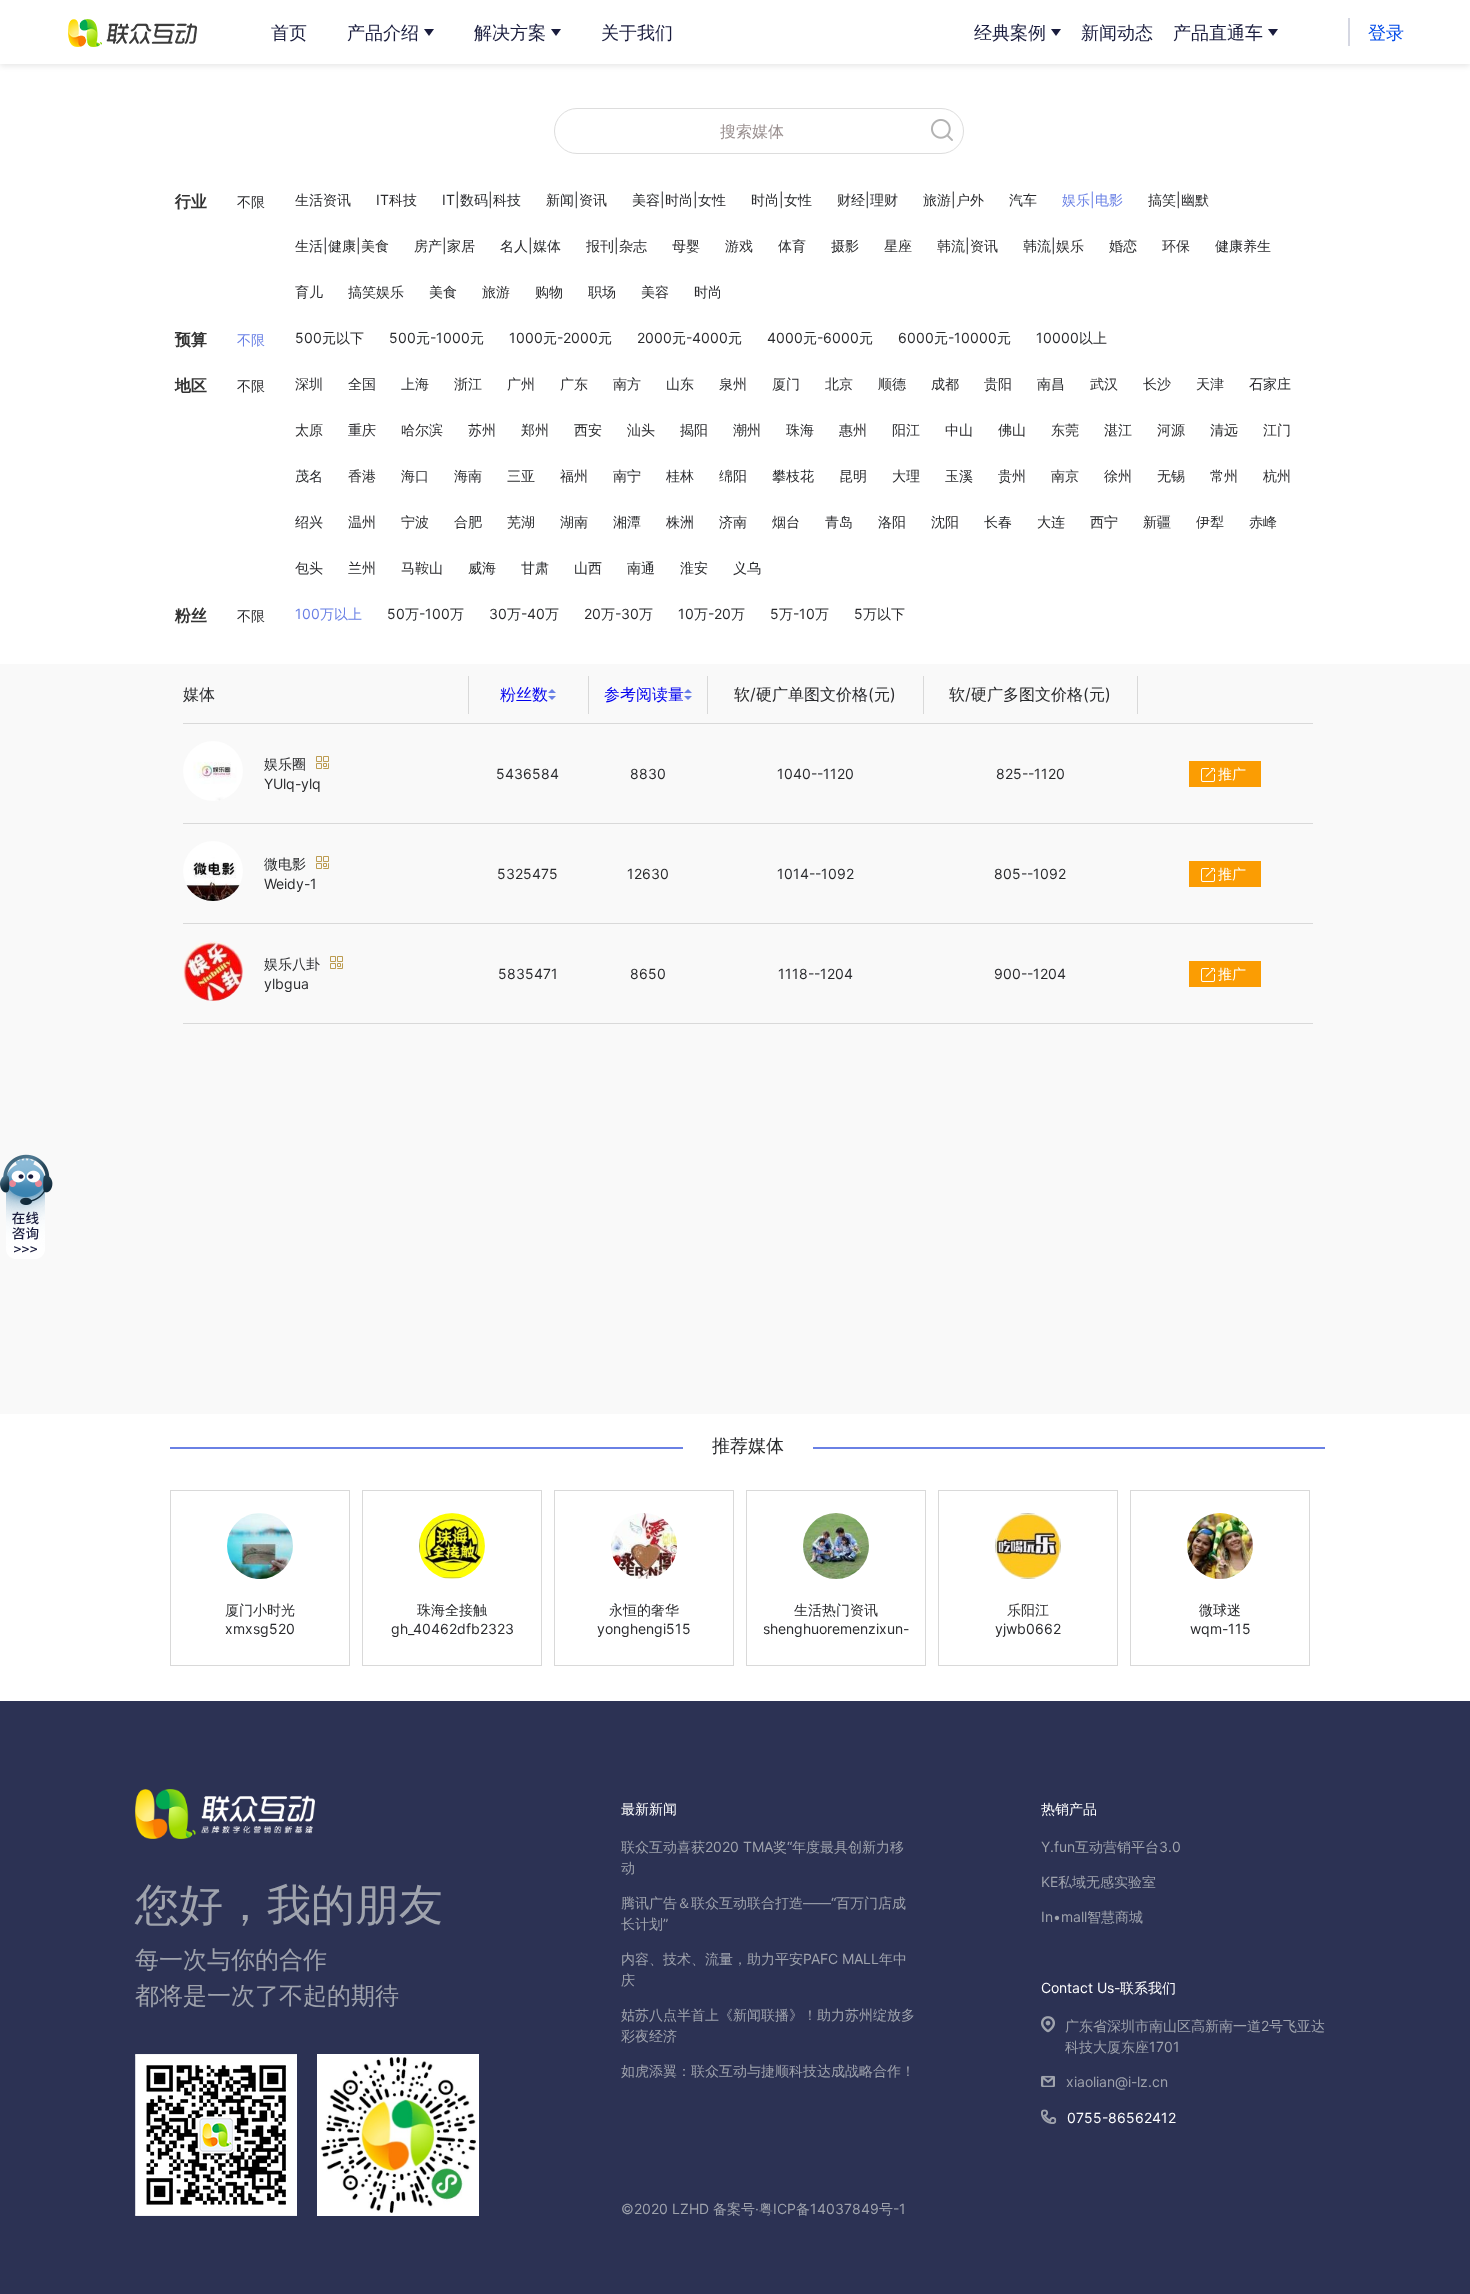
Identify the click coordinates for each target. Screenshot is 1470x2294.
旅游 (496, 291)
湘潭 (627, 521)
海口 (415, 475)
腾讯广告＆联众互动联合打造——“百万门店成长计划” (763, 1913)
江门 (1277, 429)
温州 (362, 521)
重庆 (362, 429)
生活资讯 (323, 199)
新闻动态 (1117, 32)
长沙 (1157, 383)
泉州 (733, 383)
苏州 (482, 429)
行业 (191, 201)
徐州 (1118, 475)
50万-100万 (425, 613)
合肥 (468, 521)
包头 (309, 567)
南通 (641, 567)
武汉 (1104, 383)
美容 (655, 291)
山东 (680, 383)
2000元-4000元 (689, 337)
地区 (191, 385)
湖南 (574, 521)
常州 (1224, 475)
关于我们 (637, 32)
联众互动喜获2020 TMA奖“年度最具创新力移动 (762, 1857)
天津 (1210, 383)
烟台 (786, 521)
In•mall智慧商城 (1092, 1916)
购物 (549, 291)
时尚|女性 (781, 199)
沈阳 (945, 521)
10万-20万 (711, 613)
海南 (468, 475)
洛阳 (892, 521)
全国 (362, 383)
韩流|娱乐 (1053, 245)
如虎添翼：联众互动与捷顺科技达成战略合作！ (768, 2070)
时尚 (708, 291)
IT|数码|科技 (481, 199)
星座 (898, 245)
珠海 (800, 429)
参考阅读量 (644, 694)
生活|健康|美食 (342, 245)
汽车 (1023, 199)
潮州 (747, 429)
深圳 (309, 383)
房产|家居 (444, 245)
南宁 (627, 475)
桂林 (680, 475)
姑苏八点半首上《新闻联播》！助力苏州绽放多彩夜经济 (768, 2025)
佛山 (1012, 429)
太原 (309, 429)
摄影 (845, 245)
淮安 (694, 567)
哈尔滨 (422, 429)
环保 (1176, 245)
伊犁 (1210, 521)
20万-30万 (618, 613)
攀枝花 (793, 475)
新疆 (1157, 521)
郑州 (535, 429)
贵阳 (998, 383)
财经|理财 (867, 199)
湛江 (1118, 429)
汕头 (641, 429)
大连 (1051, 521)
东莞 (1065, 429)
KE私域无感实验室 (1098, 1881)
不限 (251, 201)
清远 (1224, 429)
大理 (906, 475)
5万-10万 (799, 613)
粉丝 (191, 615)
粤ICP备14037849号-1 (832, 2208)
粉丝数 (524, 694)
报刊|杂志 (616, 245)
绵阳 (733, 475)
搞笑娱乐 (376, 291)
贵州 (1012, 475)
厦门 (786, 383)
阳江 (906, 429)
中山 (959, 429)
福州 (574, 475)
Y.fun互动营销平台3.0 (1111, 1846)
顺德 (892, 383)
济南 (733, 521)
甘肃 (535, 567)
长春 (998, 521)
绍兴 (309, 521)
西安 (588, 429)
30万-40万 (524, 613)
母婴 (686, 245)
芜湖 (521, 521)
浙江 (468, 383)
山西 (588, 567)
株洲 (680, 521)
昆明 (853, 475)
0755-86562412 (1121, 2117)
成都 (945, 383)
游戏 (739, 245)
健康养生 (1243, 245)
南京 (1065, 475)
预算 (191, 339)
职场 (602, 291)
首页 (289, 32)
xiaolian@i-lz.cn (1117, 2081)
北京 (839, 383)
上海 (415, 383)
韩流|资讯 (967, 245)
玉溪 (959, 475)
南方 (627, 383)
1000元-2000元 (560, 337)
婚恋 (1123, 245)
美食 (443, 291)
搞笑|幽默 (1178, 199)
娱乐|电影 (1092, 199)
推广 (1232, 774)
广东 (574, 383)
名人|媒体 (530, 245)
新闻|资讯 (576, 199)
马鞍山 (422, 567)
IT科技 (396, 199)
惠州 (853, 429)
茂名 (309, 475)
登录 (1386, 32)
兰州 (362, 567)
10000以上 (1071, 337)
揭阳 (694, 429)
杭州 (1277, 475)
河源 (1171, 429)
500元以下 (329, 337)
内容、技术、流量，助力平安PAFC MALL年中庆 (764, 1969)
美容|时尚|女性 (679, 199)
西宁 (1104, 521)
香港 (362, 475)
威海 (482, 567)
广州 (521, 383)
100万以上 (328, 613)
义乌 (747, 567)
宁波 (415, 521)
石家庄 (1270, 383)
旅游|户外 (953, 199)
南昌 (1051, 383)
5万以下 (879, 613)
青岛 (839, 521)
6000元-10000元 (954, 337)
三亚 (521, 475)
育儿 (309, 291)
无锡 (1171, 475)
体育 (792, 245)
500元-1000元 (436, 337)
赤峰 (1263, 521)
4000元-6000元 (820, 337)
